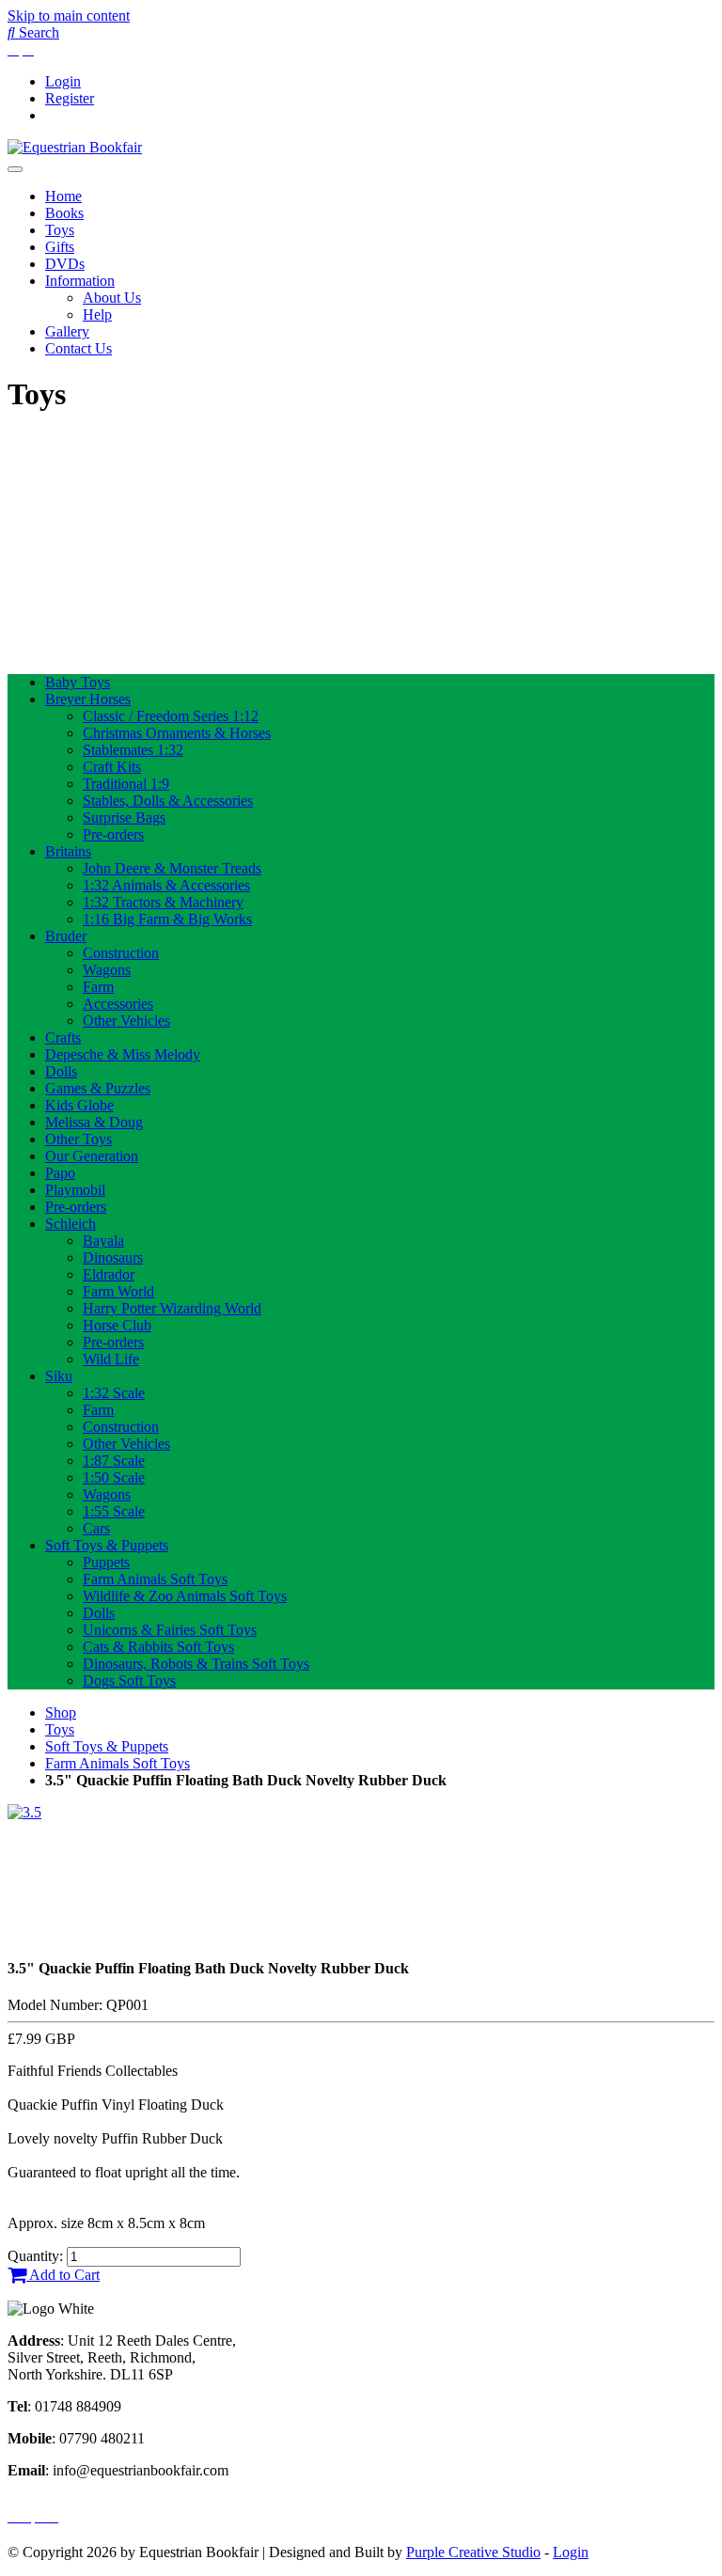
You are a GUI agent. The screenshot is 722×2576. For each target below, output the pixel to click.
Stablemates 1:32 (133, 750)
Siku (59, 1376)
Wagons (107, 970)
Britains (68, 851)
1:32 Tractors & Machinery (163, 902)
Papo (60, 1173)
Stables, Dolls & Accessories (168, 801)
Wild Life (111, 1359)
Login (63, 81)
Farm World (118, 1291)
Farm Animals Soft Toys (155, 1579)
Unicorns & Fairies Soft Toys (170, 1630)
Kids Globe (79, 1105)
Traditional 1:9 (126, 784)
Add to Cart (63, 2275)
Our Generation (92, 1156)
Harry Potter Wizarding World (172, 1308)
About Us (112, 298)
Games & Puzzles (98, 1088)
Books (64, 213)
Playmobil (75, 1190)
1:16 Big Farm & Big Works (167, 919)
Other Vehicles (126, 1021)
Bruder (66, 936)
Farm (98, 987)
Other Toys (78, 1139)
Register (70, 98)
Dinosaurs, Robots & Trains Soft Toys (196, 1664)
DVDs (65, 264)
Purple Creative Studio (473, 2552)
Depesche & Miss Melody (123, 1054)
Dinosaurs (113, 1257)
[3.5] (24, 1812)
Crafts (63, 1037)
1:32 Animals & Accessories (166, 885)
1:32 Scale (114, 1393)
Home (63, 196)
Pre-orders (113, 834)
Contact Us (78, 348)
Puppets (106, 1562)
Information (80, 281)
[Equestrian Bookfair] (75, 147)
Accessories (118, 1004)
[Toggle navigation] (15, 169)
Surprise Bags (124, 817)
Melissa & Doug (94, 1122)
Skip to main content (69, 16)
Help (97, 314)
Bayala (103, 1241)
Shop (61, 1712)
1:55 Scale (114, 1511)
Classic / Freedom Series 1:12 (171, 716)
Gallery (67, 331)
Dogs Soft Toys (129, 1681)
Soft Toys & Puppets (107, 1545)
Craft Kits (112, 767)
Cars (96, 1528)
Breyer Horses (88, 699)
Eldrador (109, 1274)
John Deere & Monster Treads (172, 868)
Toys (60, 230)
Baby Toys (78, 682)
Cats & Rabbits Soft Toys (158, 1647)
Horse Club (117, 1325)
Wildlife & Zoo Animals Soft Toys (185, 1596)
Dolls (61, 1071)
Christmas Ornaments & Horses (177, 733)
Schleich (71, 1224)
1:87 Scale (114, 1461)
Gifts (60, 247)
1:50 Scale (114, 1477)
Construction (121, 953)
